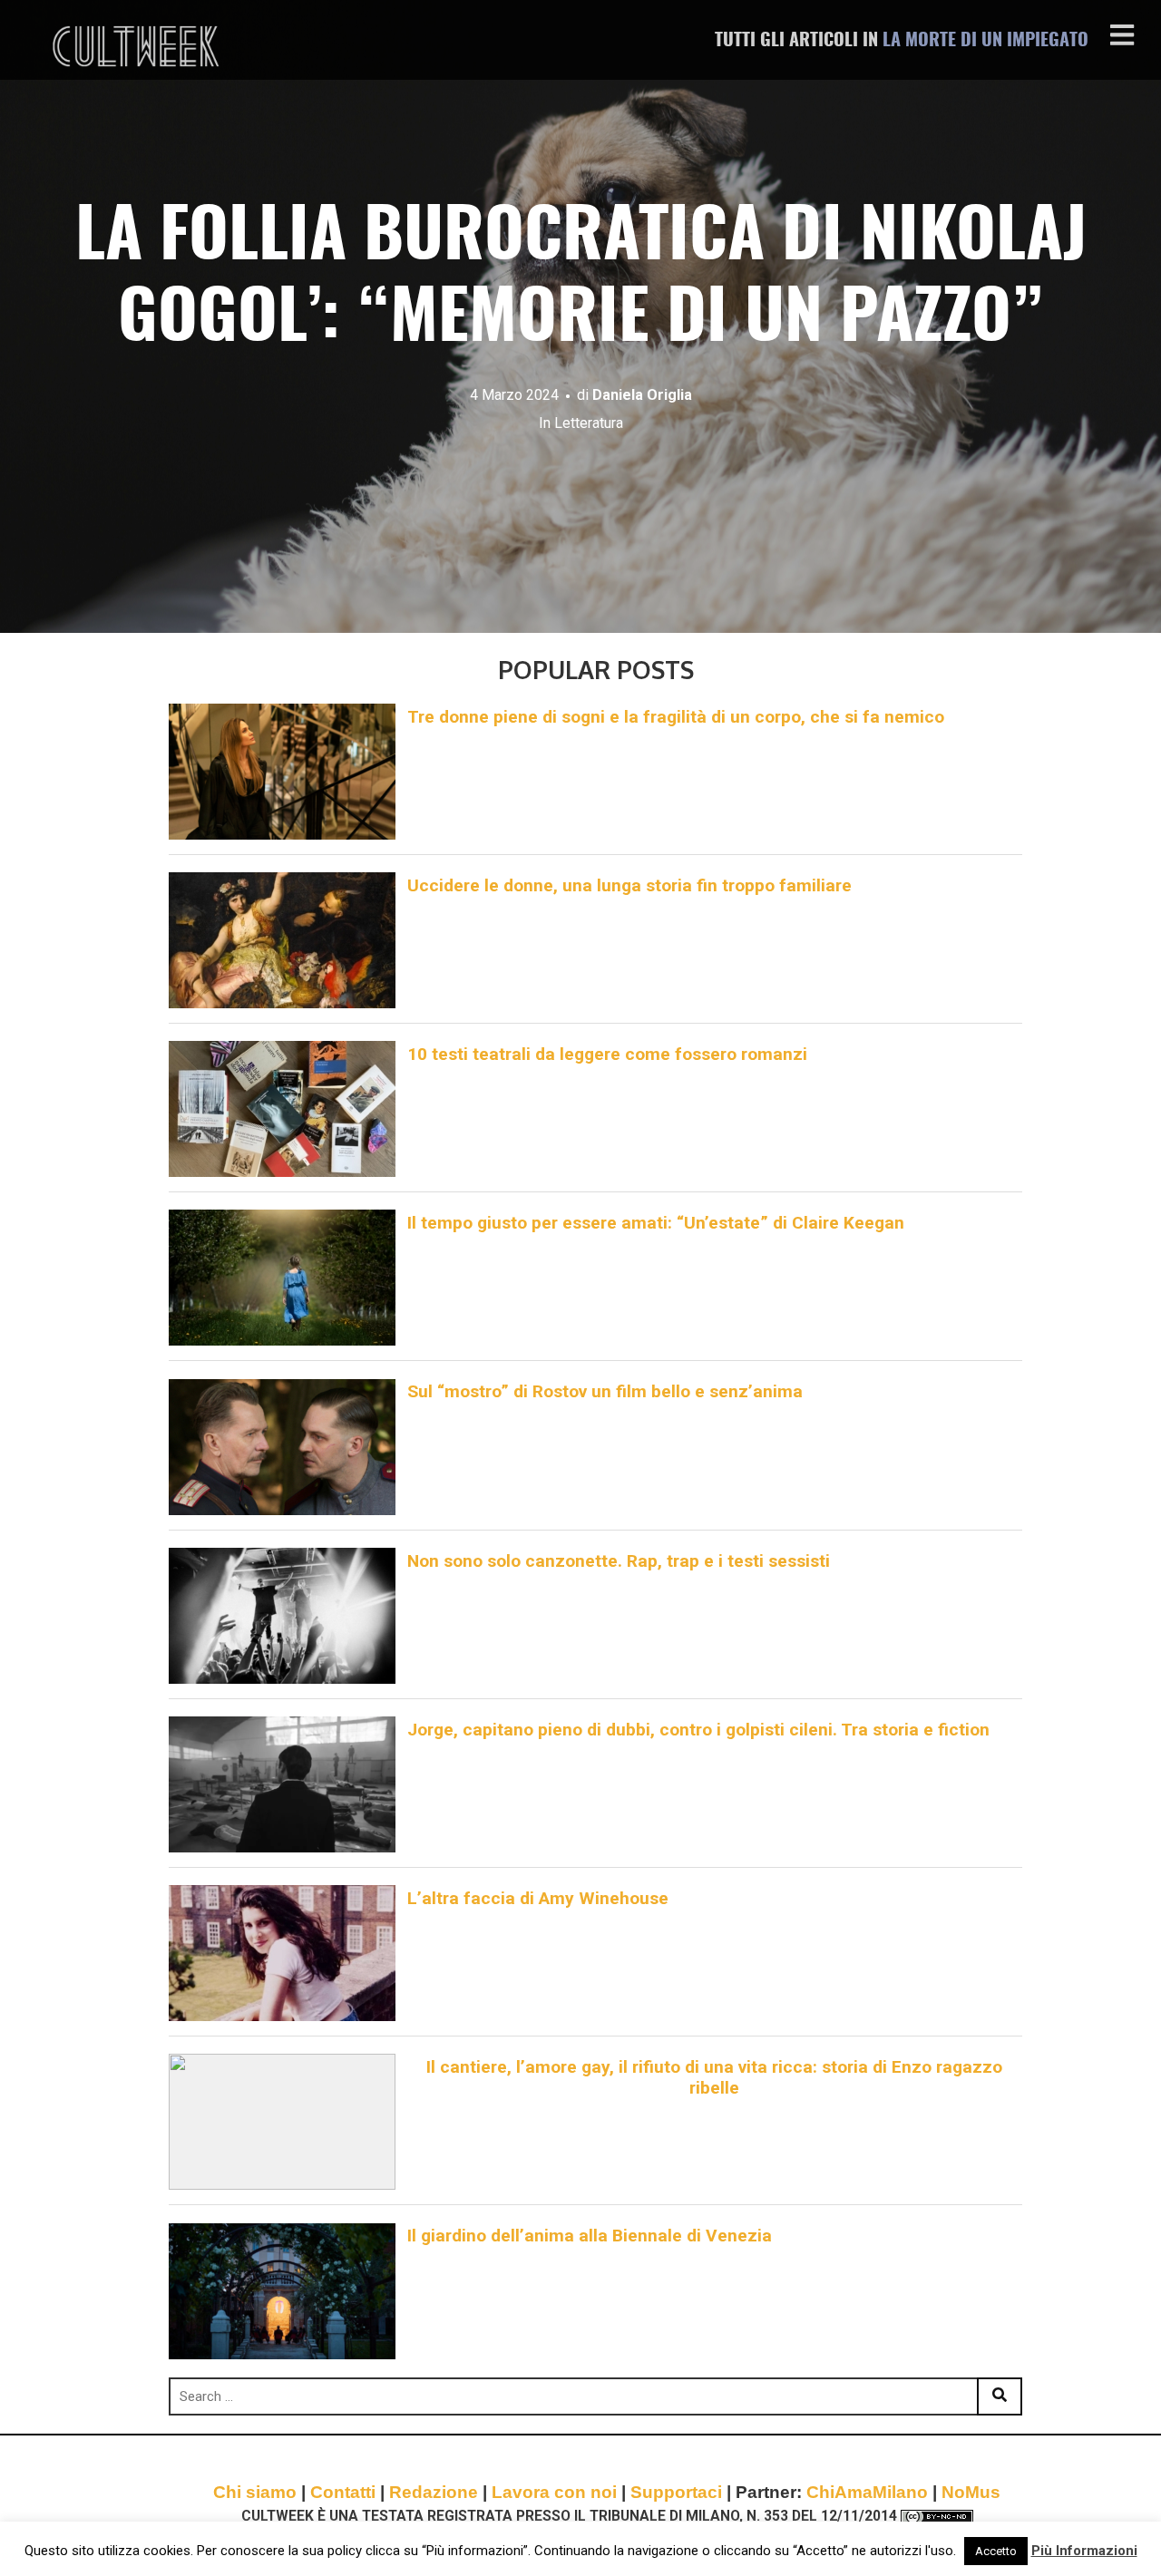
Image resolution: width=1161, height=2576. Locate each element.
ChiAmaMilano (867, 2492)
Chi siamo (255, 2492)
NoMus (971, 2492)
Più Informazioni (1084, 2551)
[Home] (138, 46)
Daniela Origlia (642, 395)
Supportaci (676, 2492)
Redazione (434, 2492)
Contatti (343, 2492)
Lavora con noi (554, 2492)
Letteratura (589, 423)
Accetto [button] (996, 2551)
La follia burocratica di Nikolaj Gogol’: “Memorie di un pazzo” (581, 280)
